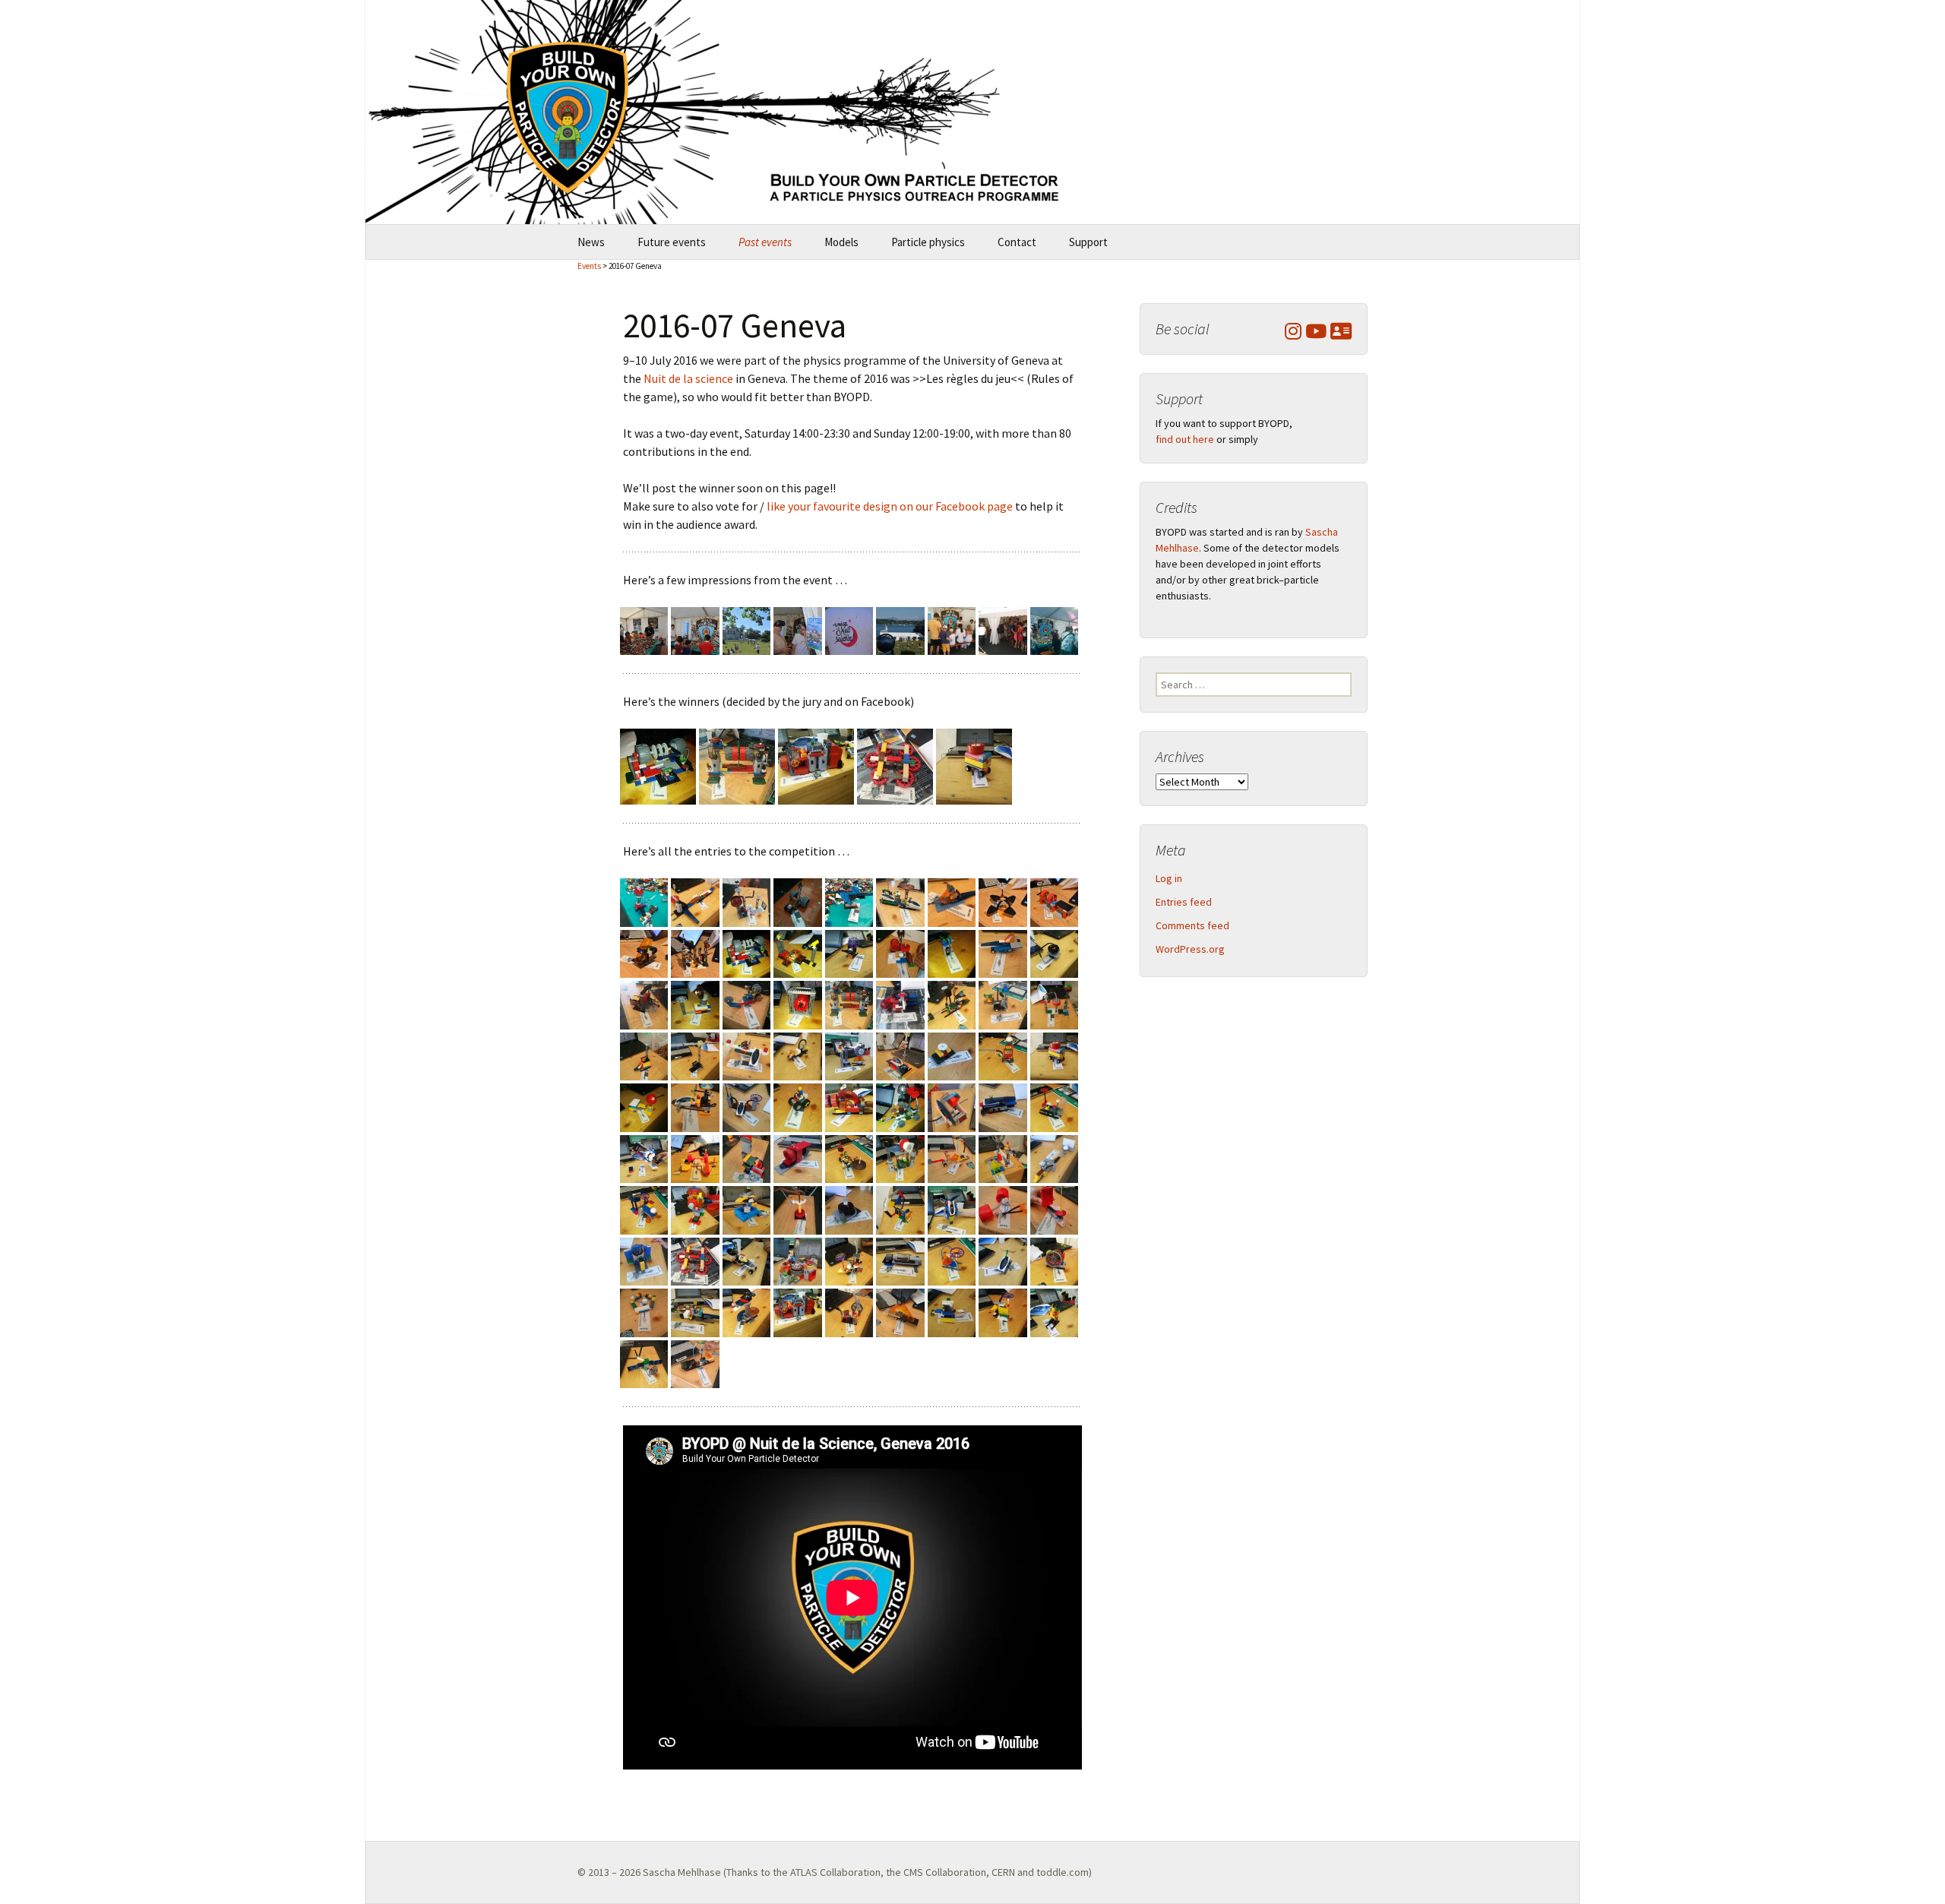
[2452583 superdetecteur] (644, 1311)
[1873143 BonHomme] (952, 953)
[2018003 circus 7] (900, 1004)
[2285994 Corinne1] (849, 1158)
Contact (1017, 242)
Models (841, 242)
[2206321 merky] (746, 1106)
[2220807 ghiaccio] (849, 1106)
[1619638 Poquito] (1054, 901)
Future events (672, 242)
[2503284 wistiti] (1003, 1311)
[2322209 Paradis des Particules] (644, 1209)
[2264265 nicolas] (695, 1158)
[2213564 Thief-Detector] (797, 1106)
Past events (765, 242)
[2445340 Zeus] (1054, 1260)
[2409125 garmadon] (797, 1260)
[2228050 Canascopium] (900, 1106)
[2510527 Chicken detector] (1054, 1311)
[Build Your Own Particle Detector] (972, 112)
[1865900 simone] (900, 953)
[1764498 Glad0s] (658, 765)
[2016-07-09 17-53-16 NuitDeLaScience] (952, 630)
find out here (1185, 439)
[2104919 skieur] (644, 1055)
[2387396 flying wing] (644, 1260)
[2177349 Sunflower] (1003, 1055)
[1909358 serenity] (1054, 953)
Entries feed (1184, 902)
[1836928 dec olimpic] (849, 953)
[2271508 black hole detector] (746, 1158)
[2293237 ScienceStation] (900, 1158)
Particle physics (928, 242)
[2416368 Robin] (849, 1260)
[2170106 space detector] (952, 1055)
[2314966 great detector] (1054, 1158)
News (591, 242)
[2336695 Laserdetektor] (746, 1209)
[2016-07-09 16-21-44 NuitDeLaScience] (644, 630)
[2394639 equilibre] (895, 765)
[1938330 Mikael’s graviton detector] (644, 1004)
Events (589, 266)
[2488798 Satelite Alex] (900, 1311)
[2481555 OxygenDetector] (849, 1311)
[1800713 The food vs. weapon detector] (797, 953)
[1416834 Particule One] (849, 901)
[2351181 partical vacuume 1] (849, 1209)
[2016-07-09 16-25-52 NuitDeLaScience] (695, 630)
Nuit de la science (688, 378)
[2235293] (952, 1106)
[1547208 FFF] (952, 901)
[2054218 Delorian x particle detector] (1003, 1004)
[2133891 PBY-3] (695, 1055)
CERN (1003, 1872)
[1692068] (644, 953)
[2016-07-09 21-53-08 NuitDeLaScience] (1054, 630)
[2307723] (1003, 1158)
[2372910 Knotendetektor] (1003, 1209)
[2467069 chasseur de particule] (746, 1311)
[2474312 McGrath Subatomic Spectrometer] (816, 765)
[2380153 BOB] (1054, 1209)
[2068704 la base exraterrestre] (1054, 1004)
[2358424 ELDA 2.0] (900, 1209)
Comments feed (1192, 925)
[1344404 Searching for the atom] (746, 901)
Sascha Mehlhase (682, 1872)
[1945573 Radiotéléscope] (695, 1004)
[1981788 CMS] (797, 1004)
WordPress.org (1190, 949)
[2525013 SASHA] (695, 1362)
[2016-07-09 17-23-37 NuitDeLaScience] (849, 630)
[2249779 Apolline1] (1054, 1106)
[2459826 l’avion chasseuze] (695, 1311)
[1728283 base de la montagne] (695, 953)
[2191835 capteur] (644, 1106)
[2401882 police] (746, 1260)
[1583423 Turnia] (1003, 901)
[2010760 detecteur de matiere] (737, 765)
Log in (1169, 878)
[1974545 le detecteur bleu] (746, 1004)
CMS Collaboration (945, 1872)
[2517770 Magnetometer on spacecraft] (644, 1362)
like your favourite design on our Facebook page (890, 506)
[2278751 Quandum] (797, 1158)
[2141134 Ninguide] (746, 1055)
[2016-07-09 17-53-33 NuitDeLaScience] (1003, 630)
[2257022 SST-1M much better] (644, 1158)
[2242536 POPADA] (1003, 1106)
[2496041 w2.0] (952, 1311)
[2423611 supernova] (900, 1260)
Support (1088, 242)
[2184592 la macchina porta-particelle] (974, 765)
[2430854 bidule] (952, 1260)
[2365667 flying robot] (952, 1209)
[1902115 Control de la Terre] (1003, 953)
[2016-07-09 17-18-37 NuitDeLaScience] (746, 630)
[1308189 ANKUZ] (695, 901)
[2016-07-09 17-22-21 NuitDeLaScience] (797, 630)
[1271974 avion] (644, 901)
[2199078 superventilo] (695, 1106)
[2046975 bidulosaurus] (952, 1004)
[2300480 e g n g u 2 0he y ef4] (952, 1158)
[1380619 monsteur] (797, 901)
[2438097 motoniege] (1003, 1260)
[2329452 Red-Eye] (695, 1209)
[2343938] (797, 1209)
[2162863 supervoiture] (900, 1055)
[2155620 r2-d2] (849, 1055)
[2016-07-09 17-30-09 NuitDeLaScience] (900, 630)
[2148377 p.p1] (797, 1055)
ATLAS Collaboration (835, 1872)
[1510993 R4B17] (900, 901)
